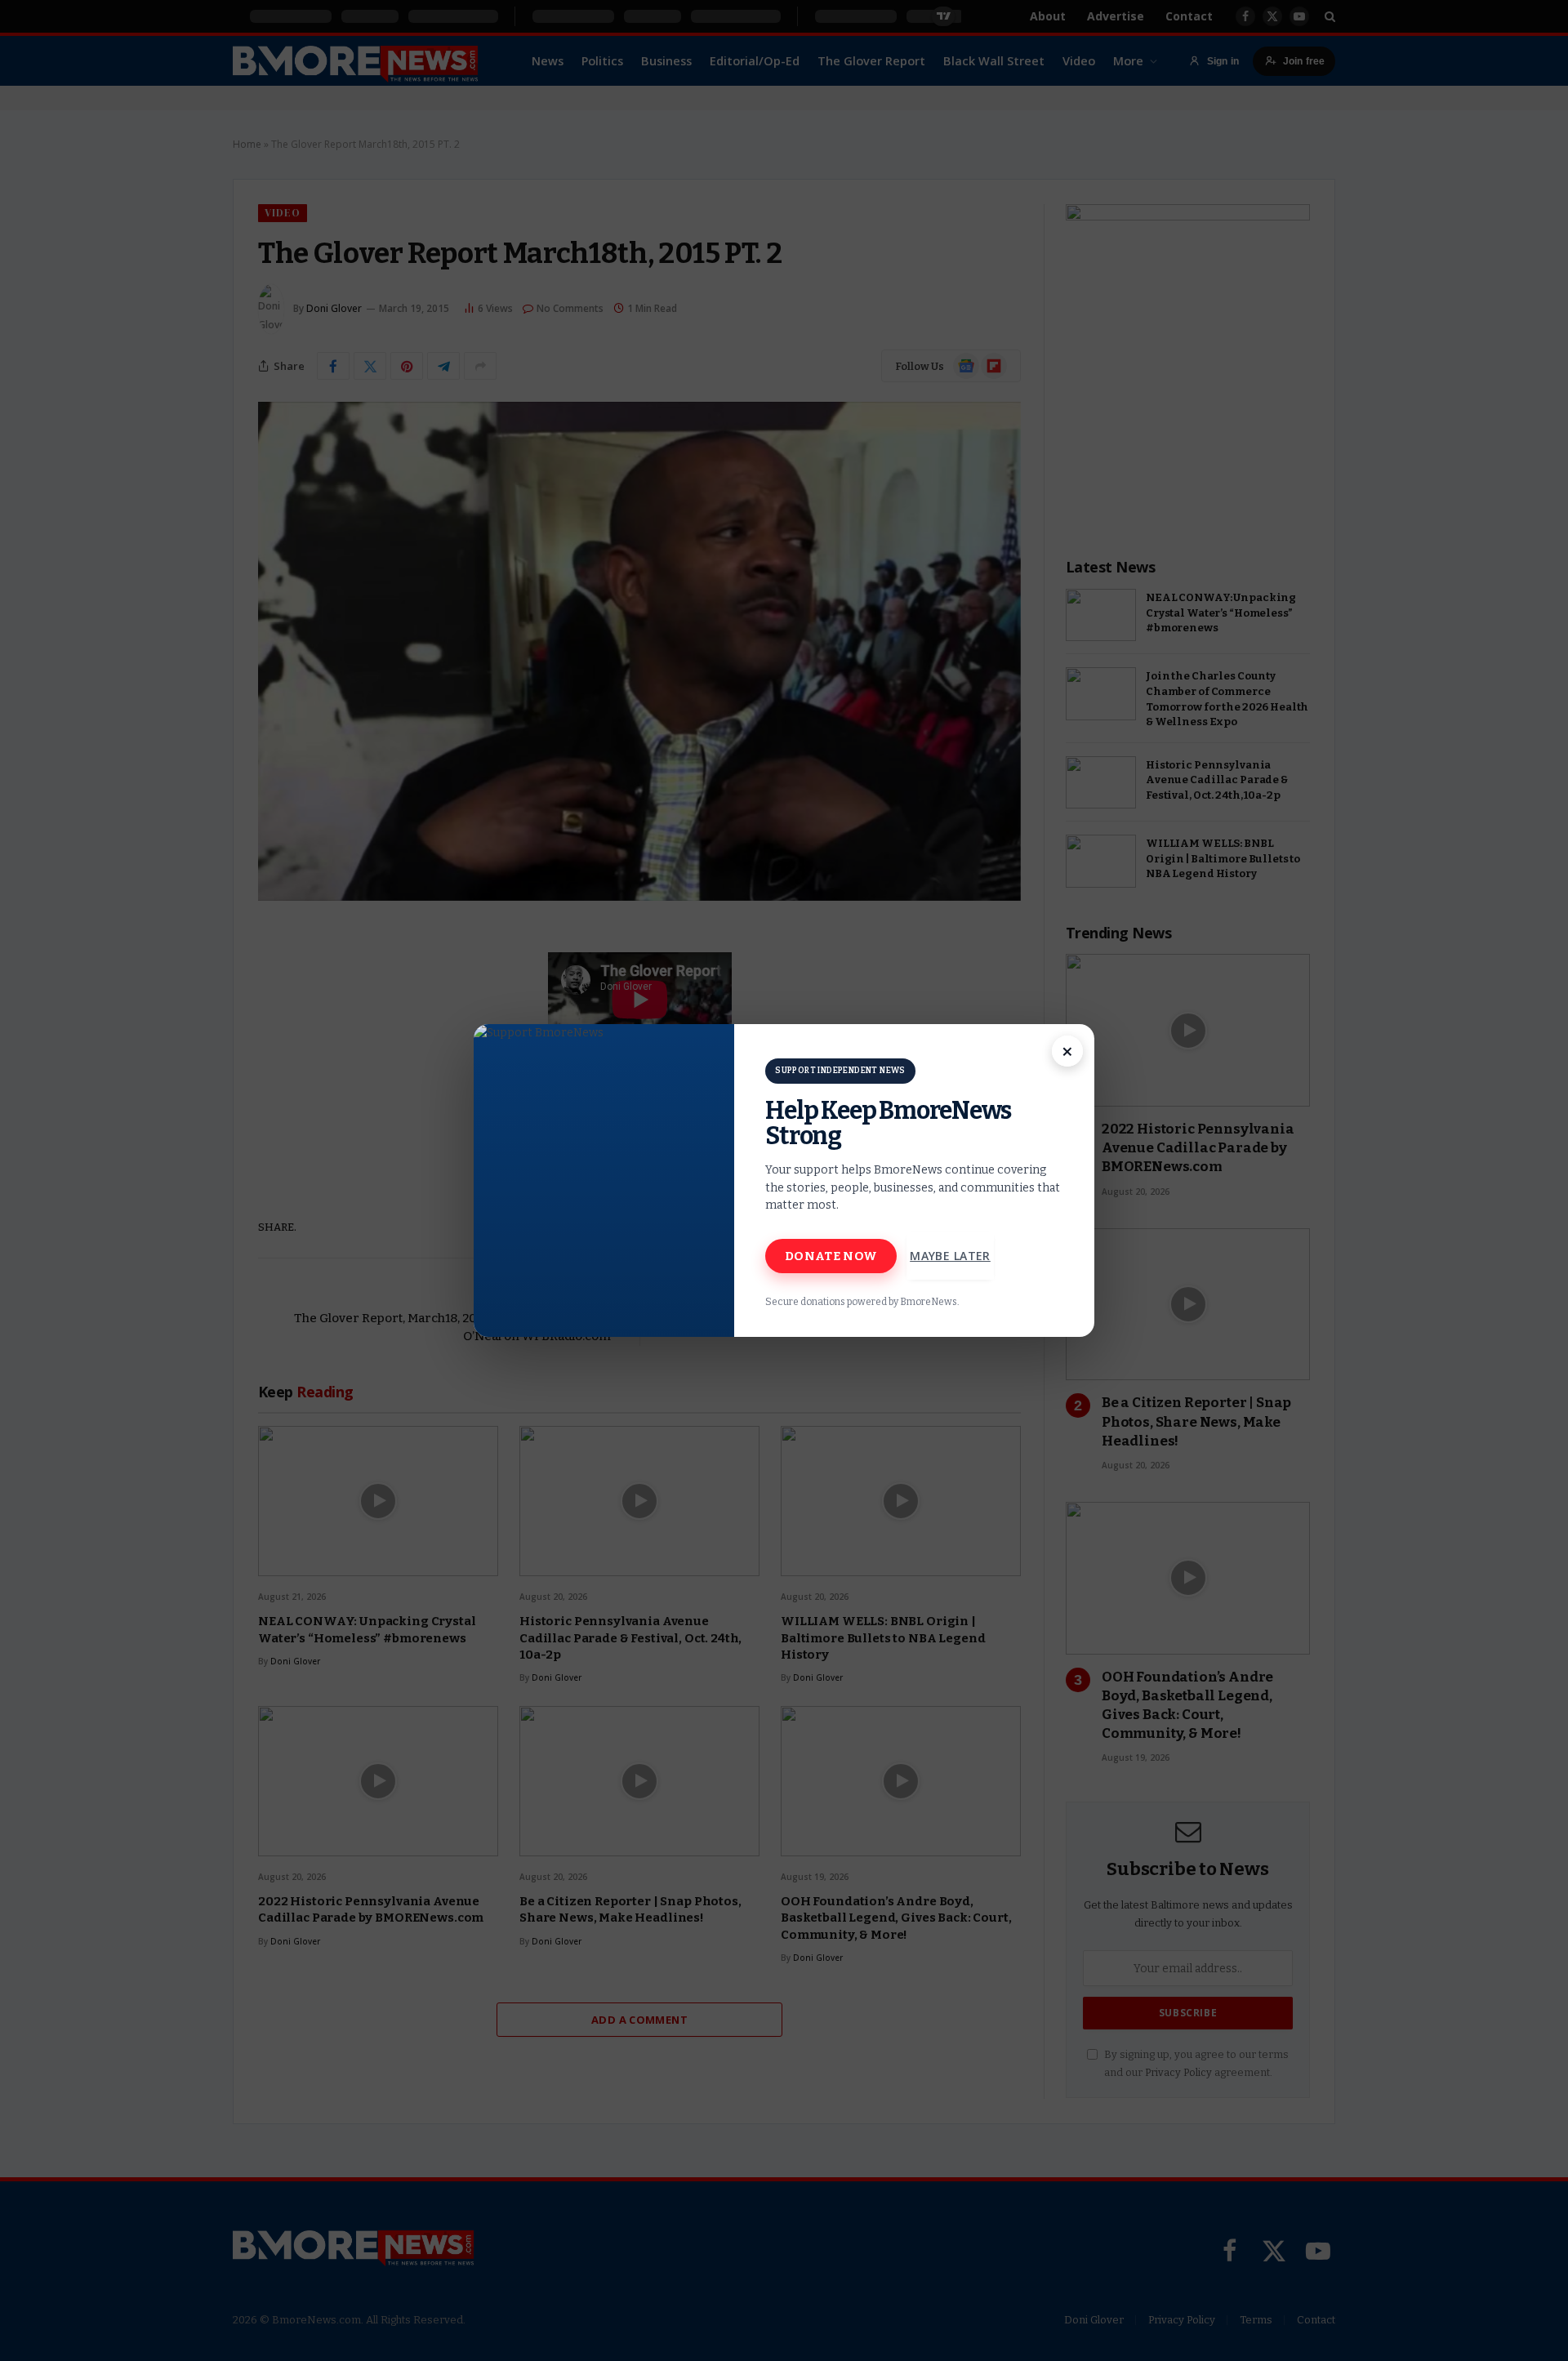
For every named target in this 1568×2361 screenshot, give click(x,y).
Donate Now (831, 1256)
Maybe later (950, 1256)
